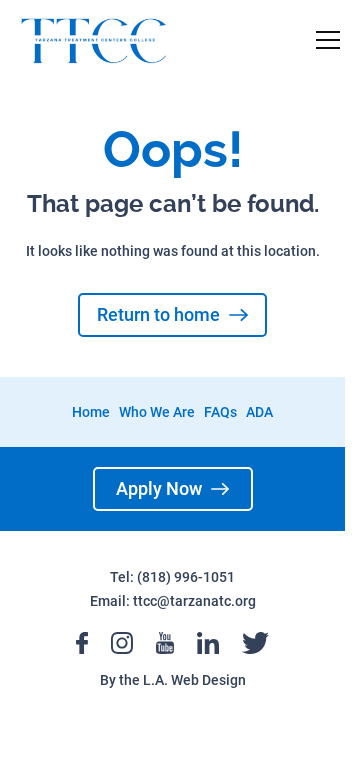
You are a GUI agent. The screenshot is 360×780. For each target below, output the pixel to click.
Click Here (162, 332)
